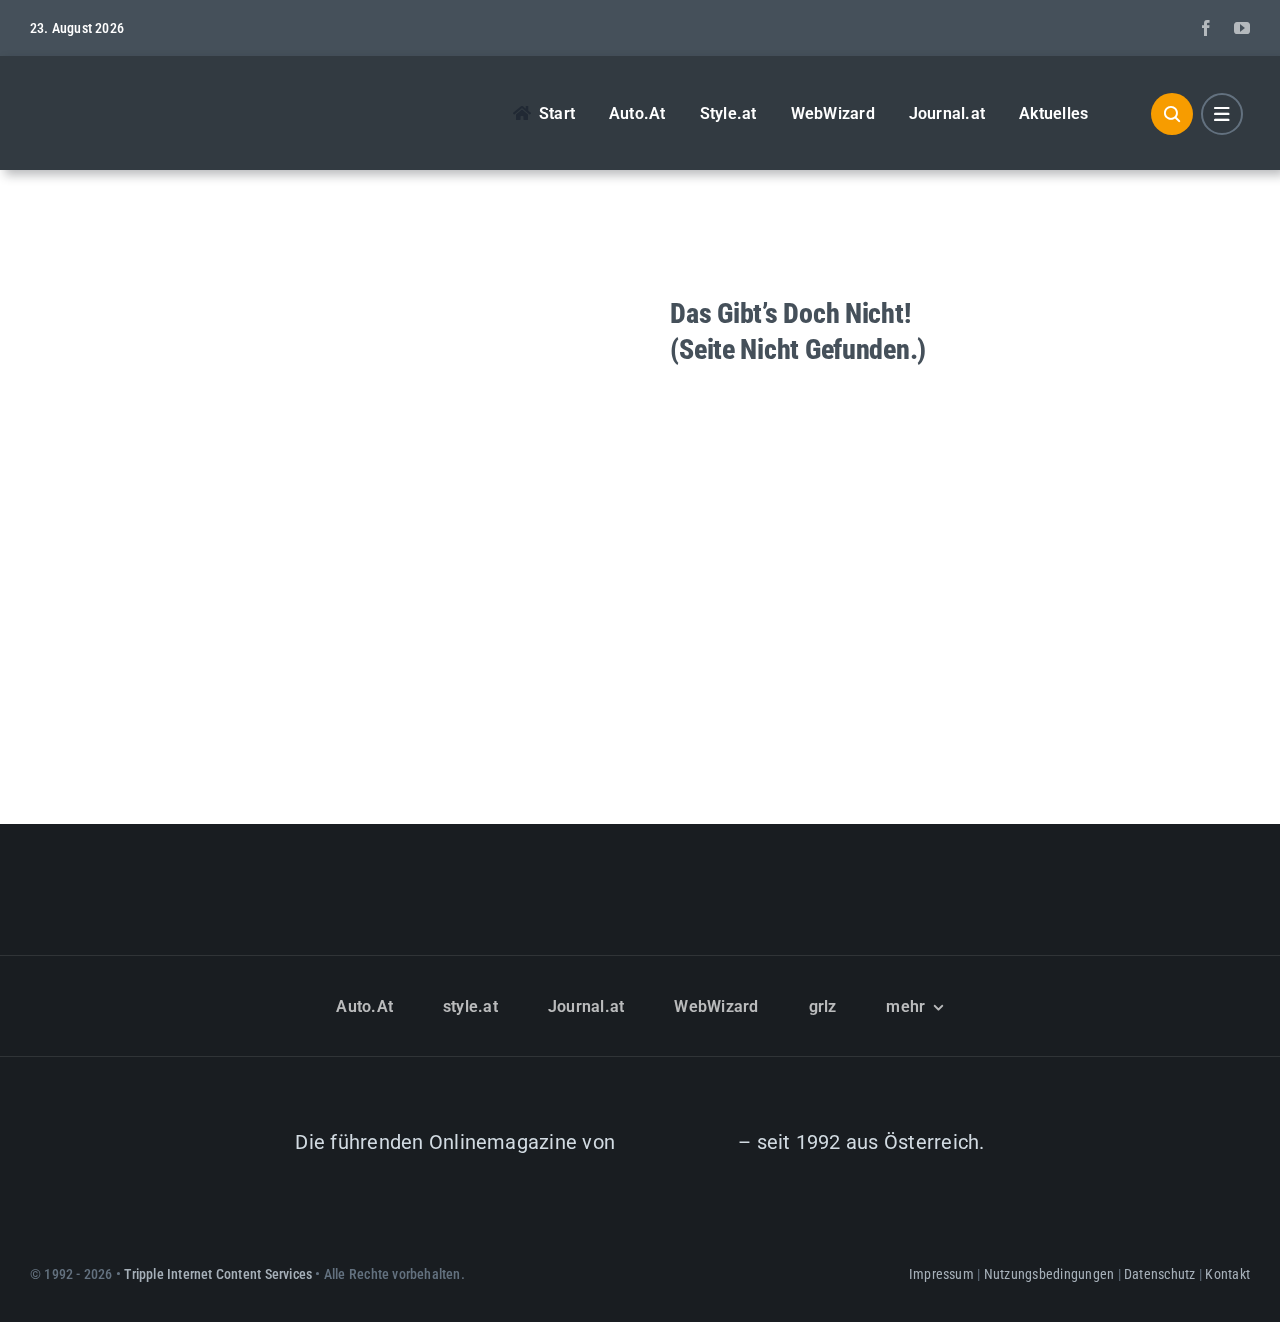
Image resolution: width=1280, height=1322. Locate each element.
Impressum (941, 1274)
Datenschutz (1160, 1274)
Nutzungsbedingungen (1049, 1274)
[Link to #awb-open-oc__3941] (1222, 114)
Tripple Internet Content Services (218, 1274)
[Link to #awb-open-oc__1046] (1172, 114)
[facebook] (1206, 28)
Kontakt (1227, 1274)
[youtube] (1242, 28)
